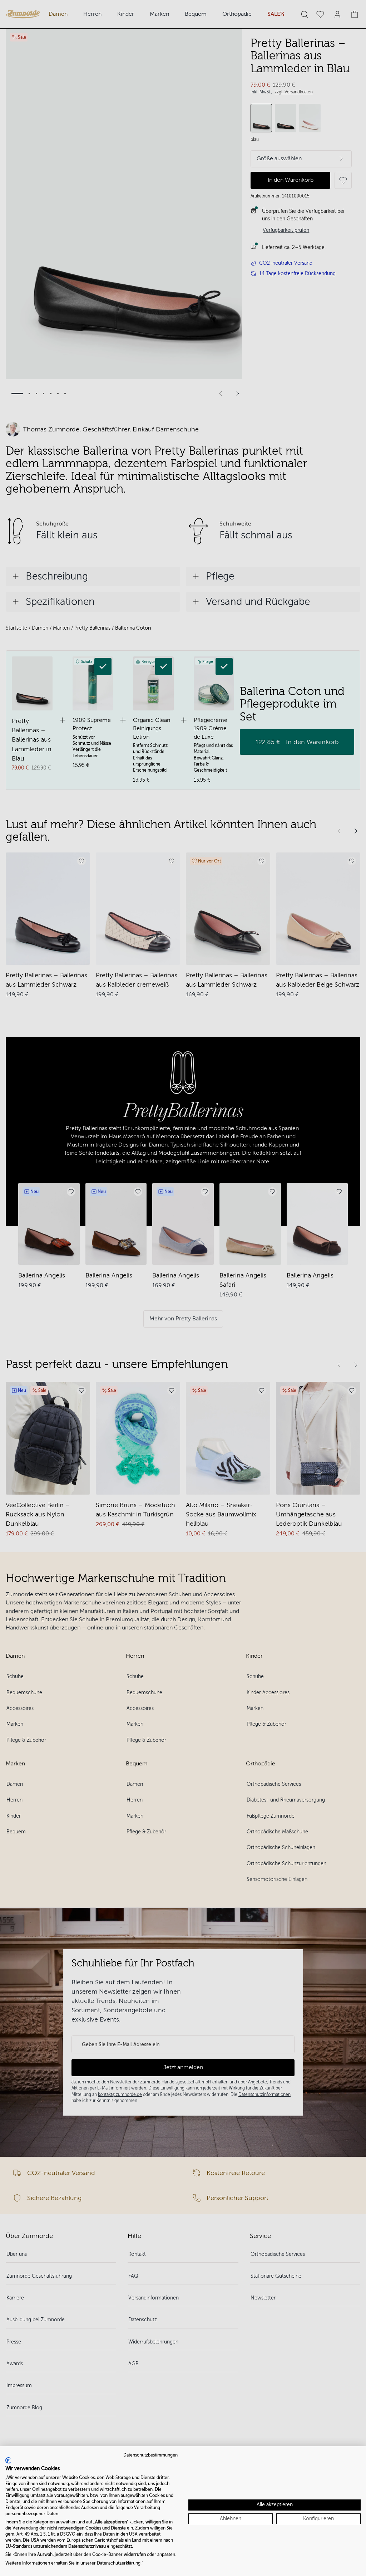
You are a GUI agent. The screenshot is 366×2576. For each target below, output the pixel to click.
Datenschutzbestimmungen (150, 2455)
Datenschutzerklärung (119, 2563)
